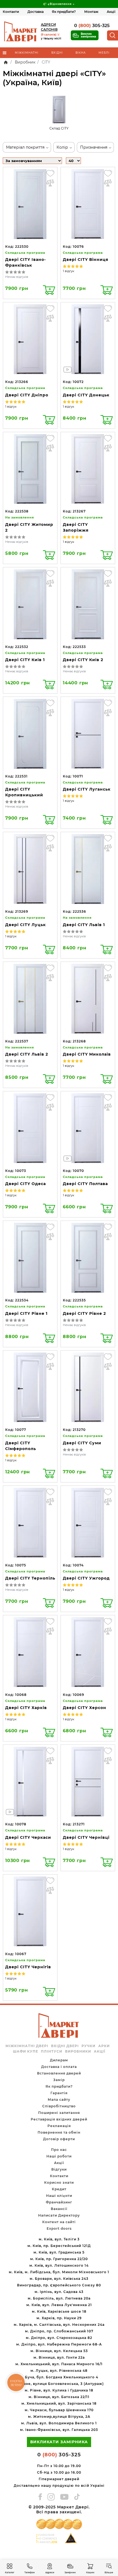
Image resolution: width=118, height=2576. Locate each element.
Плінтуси (52, 2051)
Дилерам (59, 2060)
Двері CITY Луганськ (87, 789)
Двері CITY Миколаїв (87, 1054)
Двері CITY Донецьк (86, 395)
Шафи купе (26, 2051)
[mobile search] (113, 35)
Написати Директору (59, 2215)
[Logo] (21, 31)
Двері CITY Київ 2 (83, 660)
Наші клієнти (59, 2196)
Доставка (36, 12)
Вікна (81, 53)
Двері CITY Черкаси (28, 1837)
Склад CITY (59, 128)
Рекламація (59, 2126)
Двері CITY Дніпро (27, 395)
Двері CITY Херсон (85, 1708)
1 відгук (68, 271)
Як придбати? (64, 12)
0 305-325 (92, 26)
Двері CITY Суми (82, 1443)
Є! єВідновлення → (59, 4)
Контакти (11, 12)
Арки (104, 2046)
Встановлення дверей (59, 2073)
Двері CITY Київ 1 (25, 660)
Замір (59, 2080)
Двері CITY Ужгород (86, 1578)
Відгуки (59, 2169)
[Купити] (49, 290)
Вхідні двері (65, 2046)
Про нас (59, 2150)
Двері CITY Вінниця (86, 260)
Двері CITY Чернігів (28, 1967)
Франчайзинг (59, 2202)
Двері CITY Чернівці (86, 1837)
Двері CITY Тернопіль (30, 1578)
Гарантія (59, 2093)
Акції (111, 12)
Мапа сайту (59, 2100)
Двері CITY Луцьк (26, 925)
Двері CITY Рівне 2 (84, 1313)
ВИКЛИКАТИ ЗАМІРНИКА (59, 2442)
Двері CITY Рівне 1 (26, 1313)
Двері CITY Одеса (26, 1184)
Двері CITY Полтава (85, 1184)
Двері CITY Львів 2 (27, 1054)
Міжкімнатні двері (27, 2046)
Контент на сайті (59, 2222)
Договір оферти (59, 2139)
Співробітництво (59, 2106)
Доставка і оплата (59, 2067)
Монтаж (91, 12)
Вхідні (57, 53)
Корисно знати (59, 2182)
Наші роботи (59, 2156)
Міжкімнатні (27, 53)
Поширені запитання (59, 2113)
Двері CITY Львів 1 (84, 925)
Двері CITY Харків (26, 1708)
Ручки (88, 2046)
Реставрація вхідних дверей (59, 2119)
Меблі (104, 53)
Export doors (59, 2228)
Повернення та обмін (59, 2132)
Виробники (78, 2051)
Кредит (59, 2189)
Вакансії (59, 2209)
